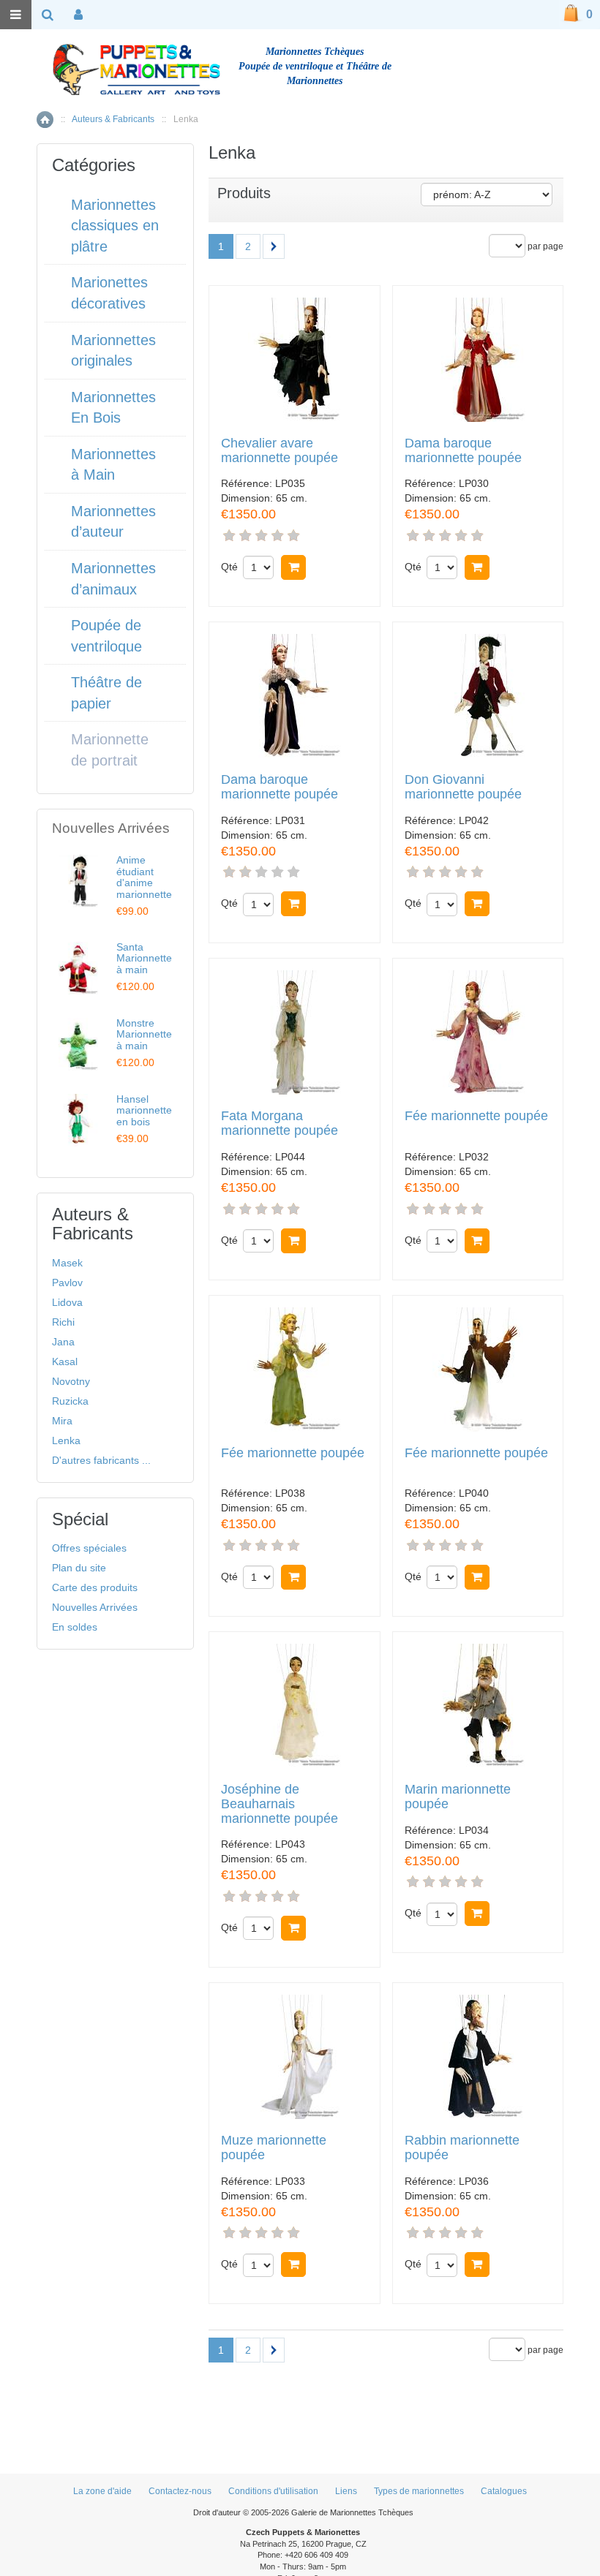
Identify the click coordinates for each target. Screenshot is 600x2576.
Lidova (67, 1302)
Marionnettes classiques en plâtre (115, 226)
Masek (67, 1263)
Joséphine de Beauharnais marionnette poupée (280, 1804)
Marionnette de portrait (110, 750)
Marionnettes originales (113, 351)
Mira (62, 1421)
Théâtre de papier (106, 693)
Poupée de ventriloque (106, 636)
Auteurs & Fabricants (113, 119)
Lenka (66, 1440)
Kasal (65, 1361)
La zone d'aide (102, 2491)
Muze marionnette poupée (274, 2148)
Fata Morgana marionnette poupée (280, 1123)
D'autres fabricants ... (101, 1460)
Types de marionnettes (419, 2491)
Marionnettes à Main (113, 465)
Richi (63, 1322)
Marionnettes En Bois (113, 408)
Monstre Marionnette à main (144, 1034)
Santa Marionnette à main (144, 958)
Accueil (45, 120)
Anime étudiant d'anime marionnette (144, 877)
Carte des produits (95, 1587)
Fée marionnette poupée (476, 1116)
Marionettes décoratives (109, 293)
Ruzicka (70, 1401)
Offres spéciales (89, 1548)
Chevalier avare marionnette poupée (280, 451)
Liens (346, 2491)
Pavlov (67, 1283)
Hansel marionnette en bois (144, 1110)
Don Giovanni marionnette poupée (463, 787)
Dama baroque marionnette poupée (463, 451)
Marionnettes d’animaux (113, 579)
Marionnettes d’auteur (113, 522)
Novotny (71, 1381)
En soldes (75, 1627)
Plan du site (79, 1568)
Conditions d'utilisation (273, 2491)
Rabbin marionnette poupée (462, 2148)
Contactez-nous (180, 2491)
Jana (63, 1342)
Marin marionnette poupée (458, 1797)
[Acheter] (293, 567)
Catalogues (504, 2491)
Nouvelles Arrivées (95, 1607)
